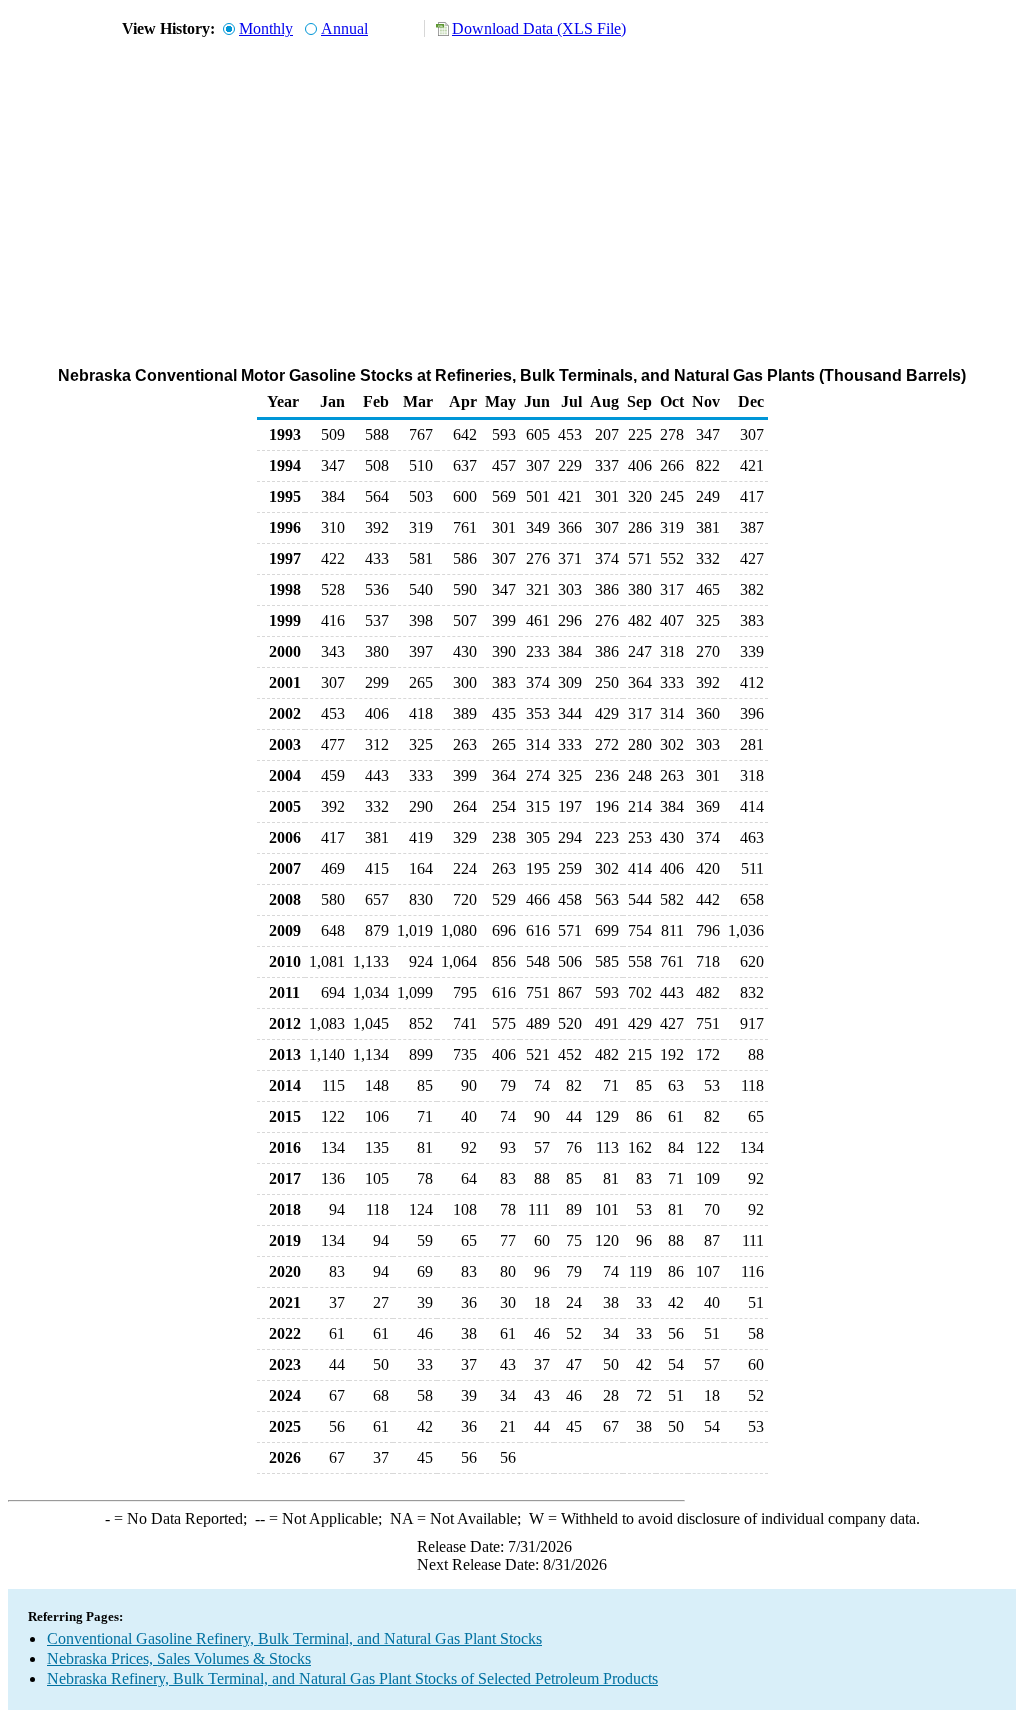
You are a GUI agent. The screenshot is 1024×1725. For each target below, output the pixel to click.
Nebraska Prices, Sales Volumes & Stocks (179, 1658)
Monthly (266, 28)
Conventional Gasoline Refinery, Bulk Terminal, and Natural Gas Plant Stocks (294, 1638)
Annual (344, 28)
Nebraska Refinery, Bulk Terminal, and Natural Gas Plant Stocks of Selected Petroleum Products (352, 1678)
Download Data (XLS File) (539, 28)
